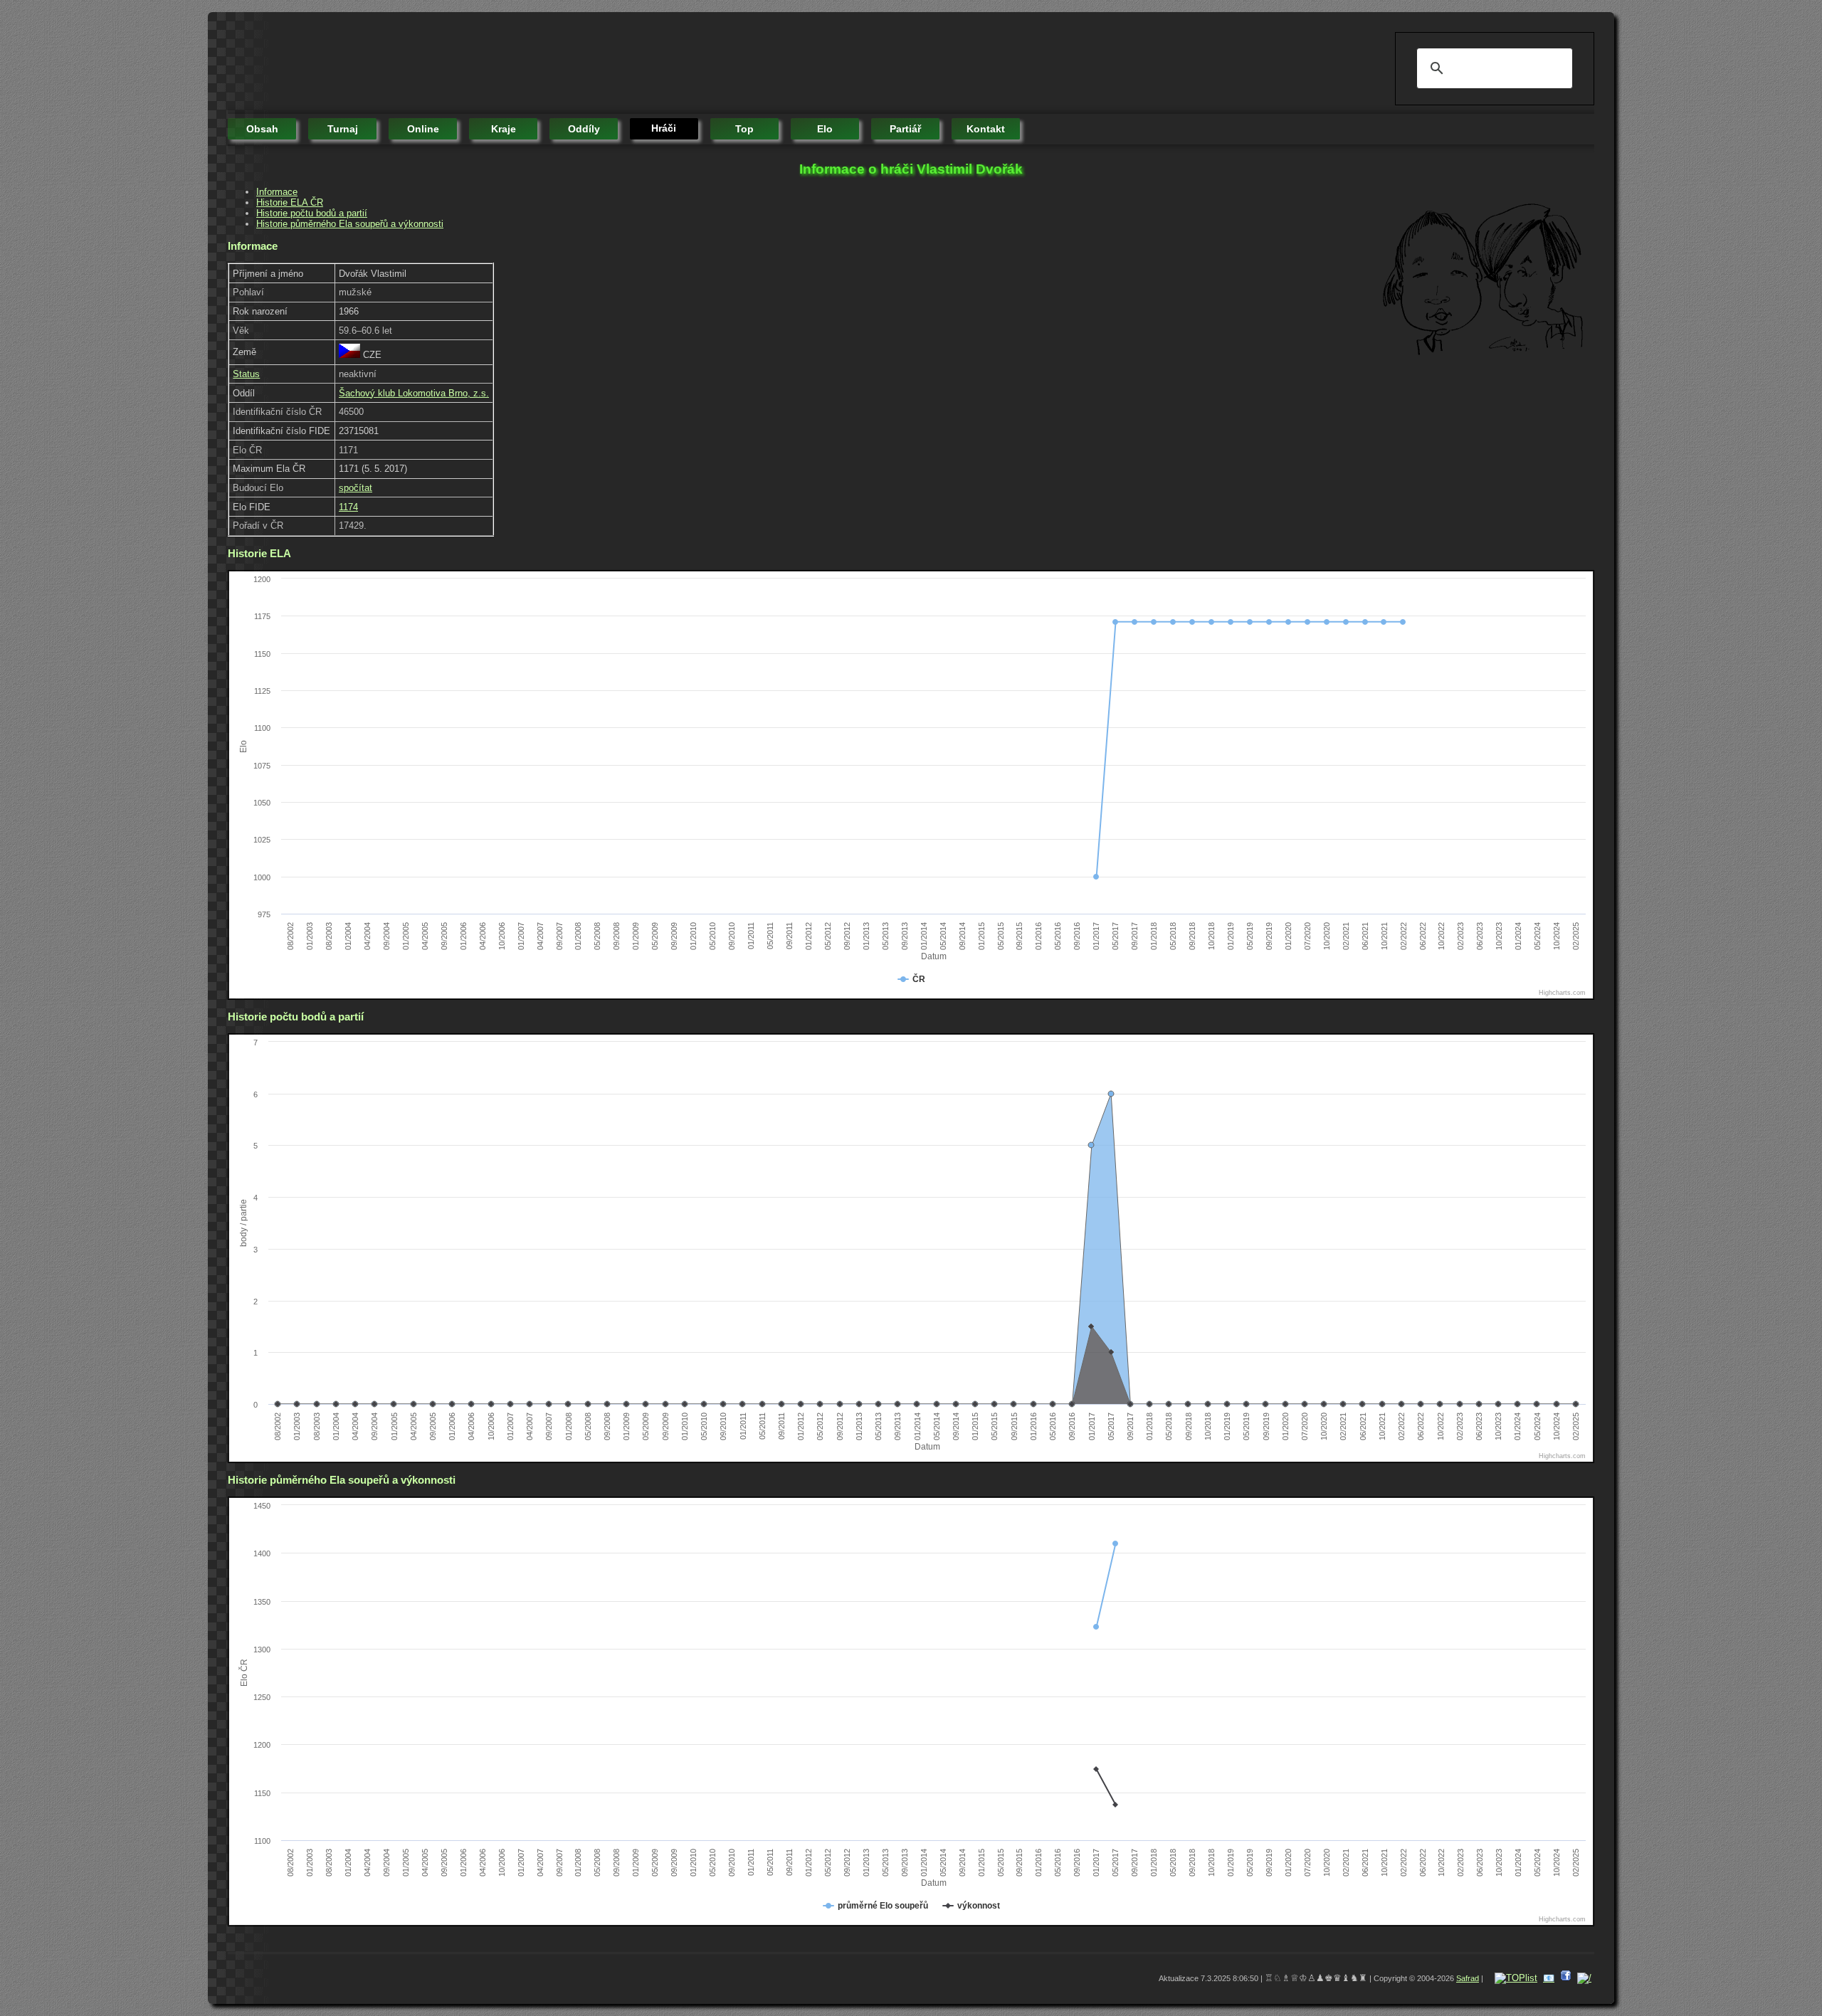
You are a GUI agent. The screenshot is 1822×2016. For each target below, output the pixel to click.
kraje (504, 129)
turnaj (343, 129)
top (744, 129)
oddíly (584, 129)
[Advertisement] (487, 64)
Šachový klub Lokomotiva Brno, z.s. (414, 393)
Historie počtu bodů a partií (312, 213)
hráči (664, 128)
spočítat (356, 488)
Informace (277, 192)
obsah (262, 129)
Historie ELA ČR (290, 202)
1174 (348, 507)
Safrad (1468, 1978)
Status (246, 374)
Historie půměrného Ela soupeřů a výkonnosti (350, 224)
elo (825, 129)
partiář (905, 129)
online (423, 129)
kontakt (986, 129)
